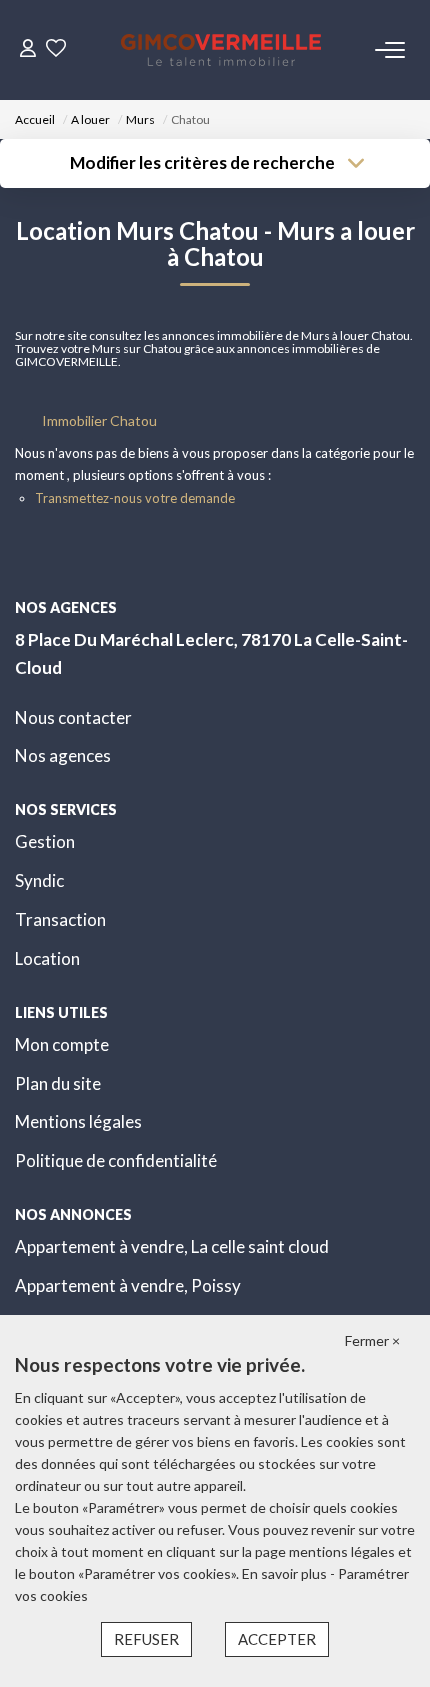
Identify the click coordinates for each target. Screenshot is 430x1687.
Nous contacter (73, 717)
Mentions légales (78, 1121)
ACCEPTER (277, 1639)
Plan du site (58, 1083)
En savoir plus (286, 1573)
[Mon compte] (28, 49)
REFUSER (146, 1639)
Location (47, 958)
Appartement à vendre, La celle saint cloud (172, 1246)
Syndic (39, 880)
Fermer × (372, 1340)
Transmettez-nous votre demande (135, 498)
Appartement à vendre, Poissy (128, 1285)
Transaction (60, 919)
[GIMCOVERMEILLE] (221, 50)
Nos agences (63, 755)
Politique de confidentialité (116, 1160)
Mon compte (62, 1044)
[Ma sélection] (56, 49)
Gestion (45, 841)
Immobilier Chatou (99, 420)
